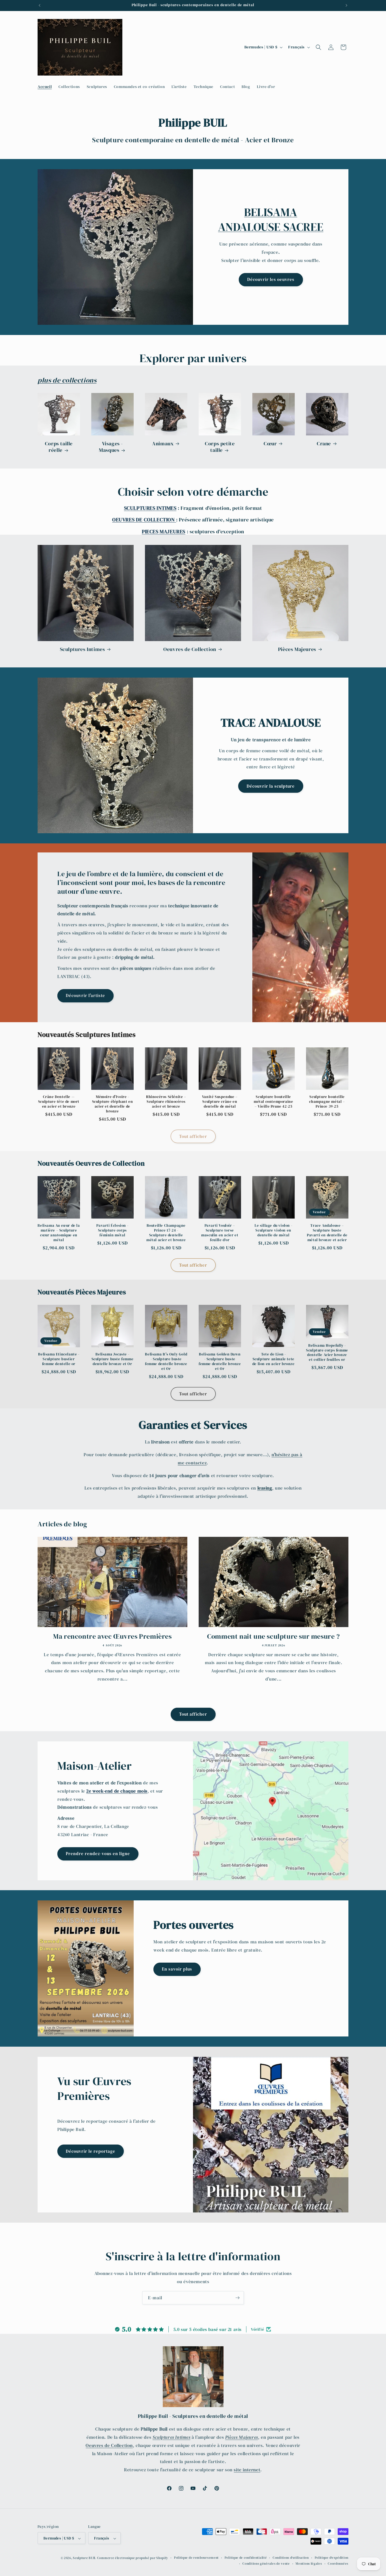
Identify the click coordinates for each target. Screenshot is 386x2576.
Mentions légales (309, 2564)
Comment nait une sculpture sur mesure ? (273, 1636)
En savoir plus (177, 1969)
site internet (247, 2470)
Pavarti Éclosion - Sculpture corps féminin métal (112, 1230)
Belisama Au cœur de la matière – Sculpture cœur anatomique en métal (59, 1233)
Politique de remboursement (196, 2558)
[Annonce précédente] (40, 5)
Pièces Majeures (297, 649)
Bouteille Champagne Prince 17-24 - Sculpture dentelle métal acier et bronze (166, 1233)
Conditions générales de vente (266, 2564)
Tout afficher (193, 1136)
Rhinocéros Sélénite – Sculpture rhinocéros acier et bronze (166, 1102)
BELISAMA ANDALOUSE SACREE (271, 220)
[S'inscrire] (237, 2298)
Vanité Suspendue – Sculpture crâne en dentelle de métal (220, 1102)
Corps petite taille (220, 447)
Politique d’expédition (332, 2558)
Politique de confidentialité (246, 2558)
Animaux (163, 443)
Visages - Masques (111, 447)
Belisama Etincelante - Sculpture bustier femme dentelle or (59, 1359)
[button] (318, 47)
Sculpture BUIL (84, 2558)
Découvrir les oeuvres (271, 279)
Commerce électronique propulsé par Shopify (133, 2558)
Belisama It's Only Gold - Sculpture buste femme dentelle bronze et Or (166, 1362)
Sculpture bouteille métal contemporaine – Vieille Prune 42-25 (273, 1102)
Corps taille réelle (59, 447)
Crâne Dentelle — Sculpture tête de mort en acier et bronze (59, 1102)
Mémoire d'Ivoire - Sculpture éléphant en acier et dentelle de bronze (113, 1104)
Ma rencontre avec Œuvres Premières (112, 1636)
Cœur (270, 443)
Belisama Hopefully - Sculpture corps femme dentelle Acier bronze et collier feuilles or (327, 1353)
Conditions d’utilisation (291, 2558)
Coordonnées (338, 2564)
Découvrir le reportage (91, 2151)
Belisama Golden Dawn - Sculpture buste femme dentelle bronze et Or (220, 1362)
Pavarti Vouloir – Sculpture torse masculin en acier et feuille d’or (220, 1233)
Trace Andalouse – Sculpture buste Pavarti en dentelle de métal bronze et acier (327, 1233)
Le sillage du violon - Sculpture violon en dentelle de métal (273, 1230)
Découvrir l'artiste (85, 996)
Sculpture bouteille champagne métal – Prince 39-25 (327, 1102)
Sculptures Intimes (83, 649)
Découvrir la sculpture (271, 786)
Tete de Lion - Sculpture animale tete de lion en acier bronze (274, 1359)
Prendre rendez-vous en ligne (98, 1854)
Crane (324, 443)
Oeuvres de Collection (190, 649)
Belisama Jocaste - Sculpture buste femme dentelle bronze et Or (113, 1359)
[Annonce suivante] (346, 5)
